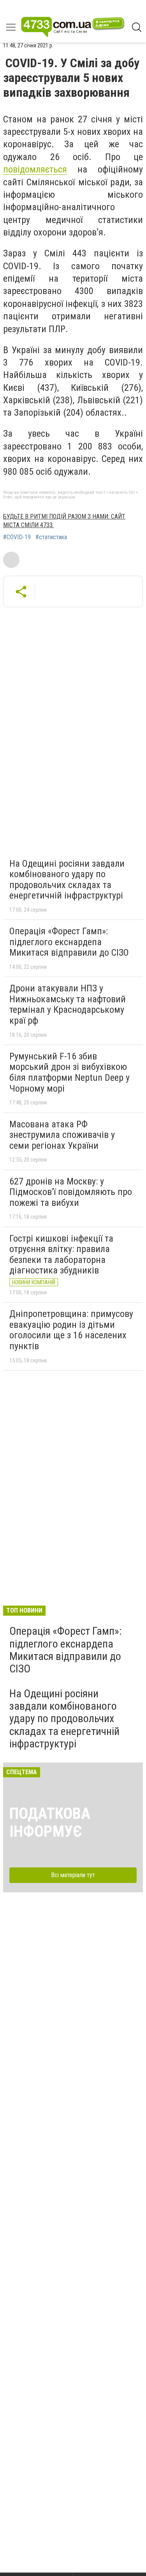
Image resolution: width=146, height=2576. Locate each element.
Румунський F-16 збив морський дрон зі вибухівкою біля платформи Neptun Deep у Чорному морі (69, 1072)
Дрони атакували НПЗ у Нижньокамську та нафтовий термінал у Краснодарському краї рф (68, 1004)
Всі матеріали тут (73, 1875)
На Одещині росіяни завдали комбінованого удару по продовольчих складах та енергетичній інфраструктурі (67, 880)
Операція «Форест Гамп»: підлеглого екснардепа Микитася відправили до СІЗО (69, 942)
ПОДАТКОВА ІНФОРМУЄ (50, 1823)
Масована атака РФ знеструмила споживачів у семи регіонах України (62, 1135)
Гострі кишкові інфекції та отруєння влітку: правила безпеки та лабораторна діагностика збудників (61, 1255)
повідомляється (35, 169)
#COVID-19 (17, 537)
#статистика (51, 537)
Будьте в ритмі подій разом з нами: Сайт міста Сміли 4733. (64, 521)
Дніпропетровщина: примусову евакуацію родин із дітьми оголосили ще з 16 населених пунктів (71, 1330)
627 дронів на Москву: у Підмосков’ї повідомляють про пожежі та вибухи (71, 1192)
